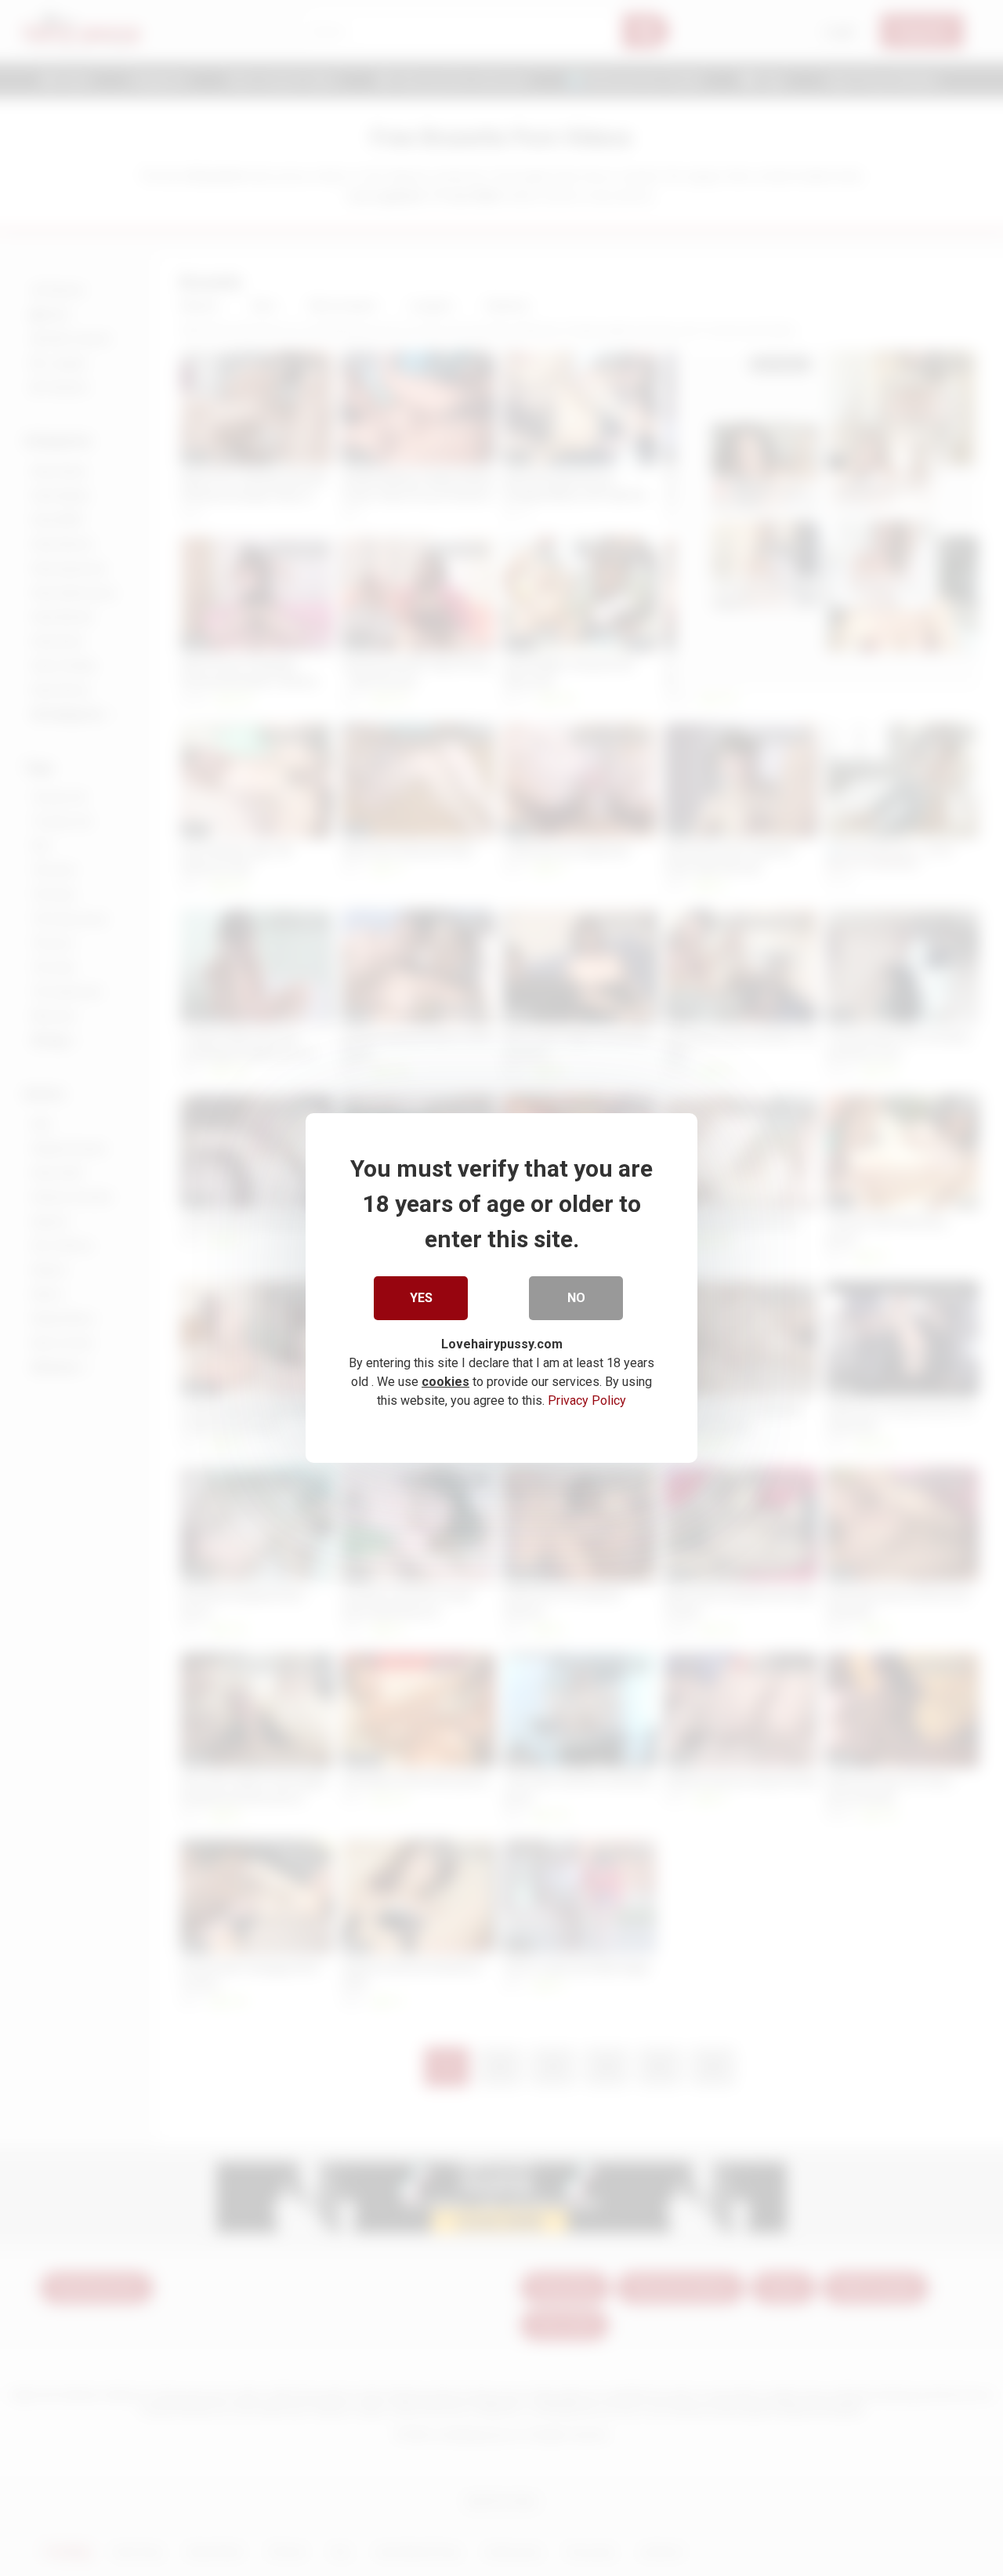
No (576, 1298)
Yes (421, 1298)
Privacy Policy (587, 1400)
